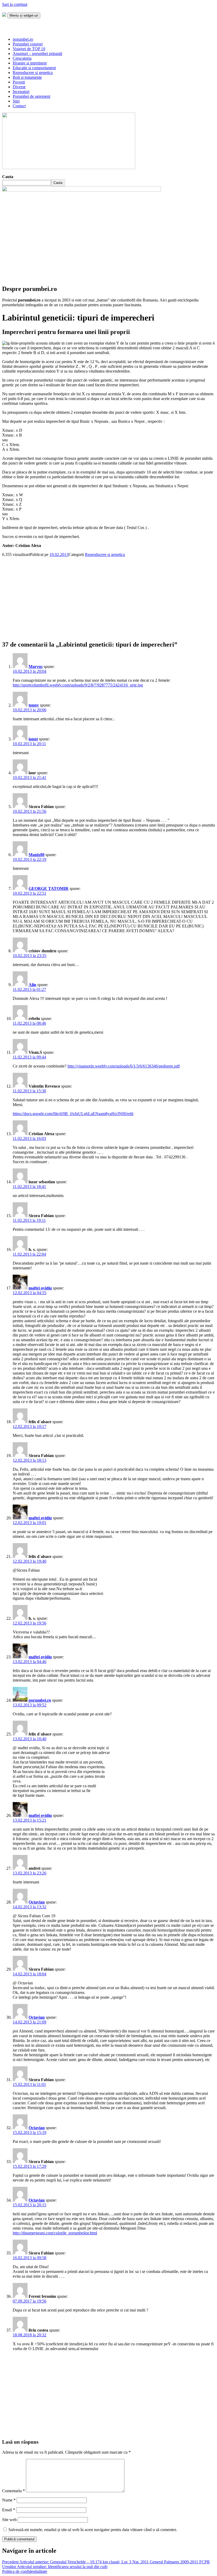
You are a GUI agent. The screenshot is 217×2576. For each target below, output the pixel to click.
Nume (9, 2500)
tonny (34, 705)
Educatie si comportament (34, 68)
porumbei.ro (23, 39)
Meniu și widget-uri (24, 15)
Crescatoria (22, 58)
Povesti (19, 82)
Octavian (37, 1902)
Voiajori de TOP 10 (29, 49)
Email (9, 2510)
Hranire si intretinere (30, 63)
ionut (33, 739)
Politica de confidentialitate (25, 2571)
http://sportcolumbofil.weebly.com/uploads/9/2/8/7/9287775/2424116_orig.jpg (78, 685)
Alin (32, 985)
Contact (19, 106)
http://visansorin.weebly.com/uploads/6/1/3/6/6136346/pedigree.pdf (124, 1066)
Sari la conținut (15, 4)
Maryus (36, 667)
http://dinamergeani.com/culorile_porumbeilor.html (55, 2233)
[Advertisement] (108, 594)
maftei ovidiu (40, 1288)
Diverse (19, 87)
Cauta (8, 177)
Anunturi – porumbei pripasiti (37, 54)
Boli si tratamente (27, 77)
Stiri (16, 101)
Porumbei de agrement (31, 96)
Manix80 (37, 855)
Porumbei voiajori (28, 44)
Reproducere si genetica (33, 73)
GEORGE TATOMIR (49, 888)
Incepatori (21, 92)
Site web (9, 2520)
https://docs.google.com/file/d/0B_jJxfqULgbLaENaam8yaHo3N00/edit (73, 1114)
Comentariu (13, 2491)
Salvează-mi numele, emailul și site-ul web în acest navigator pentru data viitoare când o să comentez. (93, 2530)
